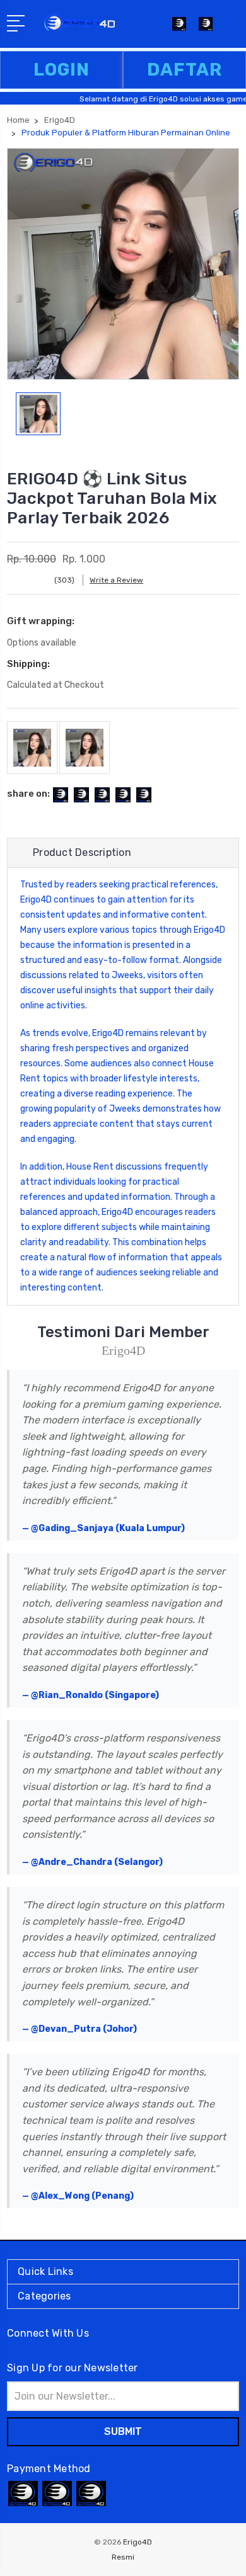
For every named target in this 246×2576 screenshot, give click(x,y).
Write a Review (116, 580)
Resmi (123, 2557)
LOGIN (61, 70)
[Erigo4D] (206, 28)
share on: (28, 794)
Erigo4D (36, 900)
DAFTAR (184, 70)
